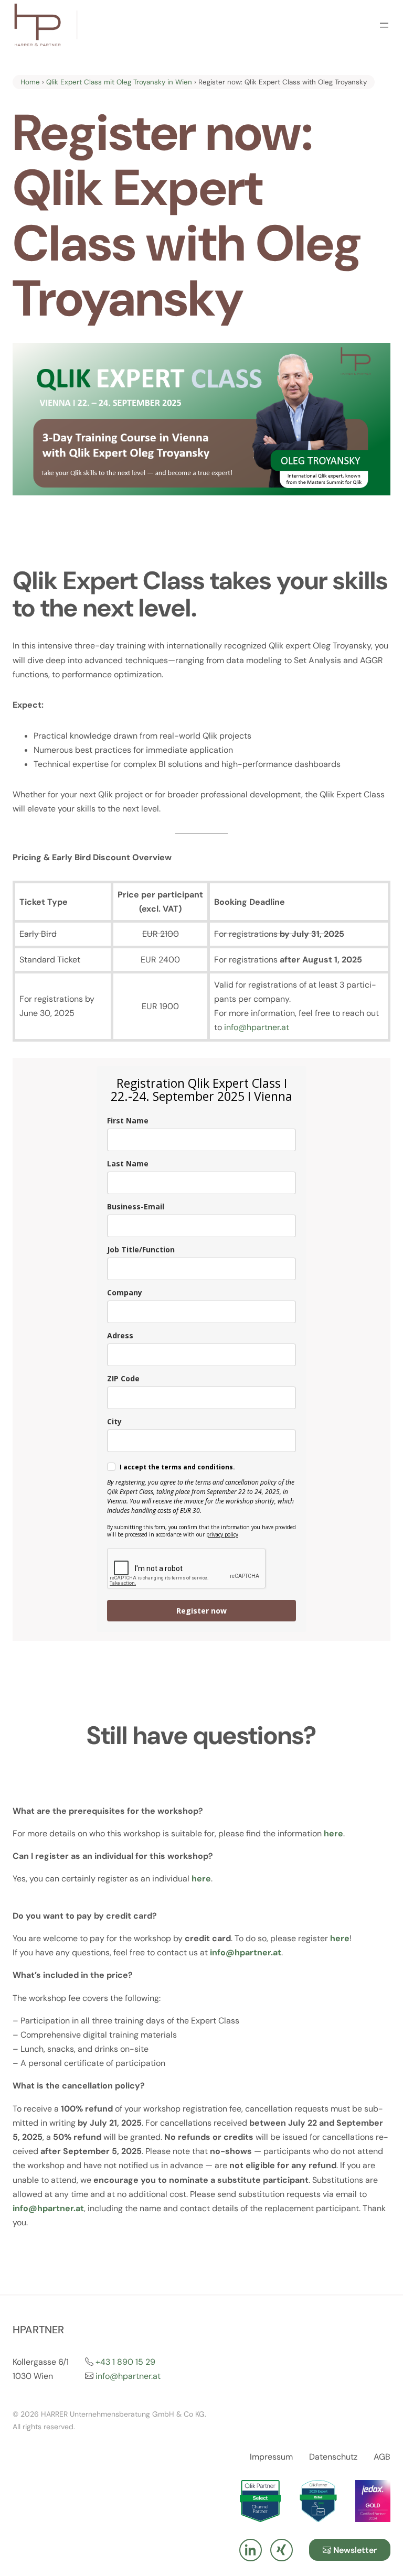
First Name (128, 1121)
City (114, 1421)
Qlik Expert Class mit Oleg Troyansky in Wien (119, 82)
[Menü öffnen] (384, 25)
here (340, 1938)
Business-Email (136, 1206)
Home (30, 82)
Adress (120, 1335)
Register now (201, 1611)
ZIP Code (123, 1378)
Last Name (128, 1163)
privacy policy (222, 1534)
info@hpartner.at (128, 2376)
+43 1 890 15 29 (125, 2362)
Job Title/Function (141, 1249)
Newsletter (354, 2550)
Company (125, 1292)
